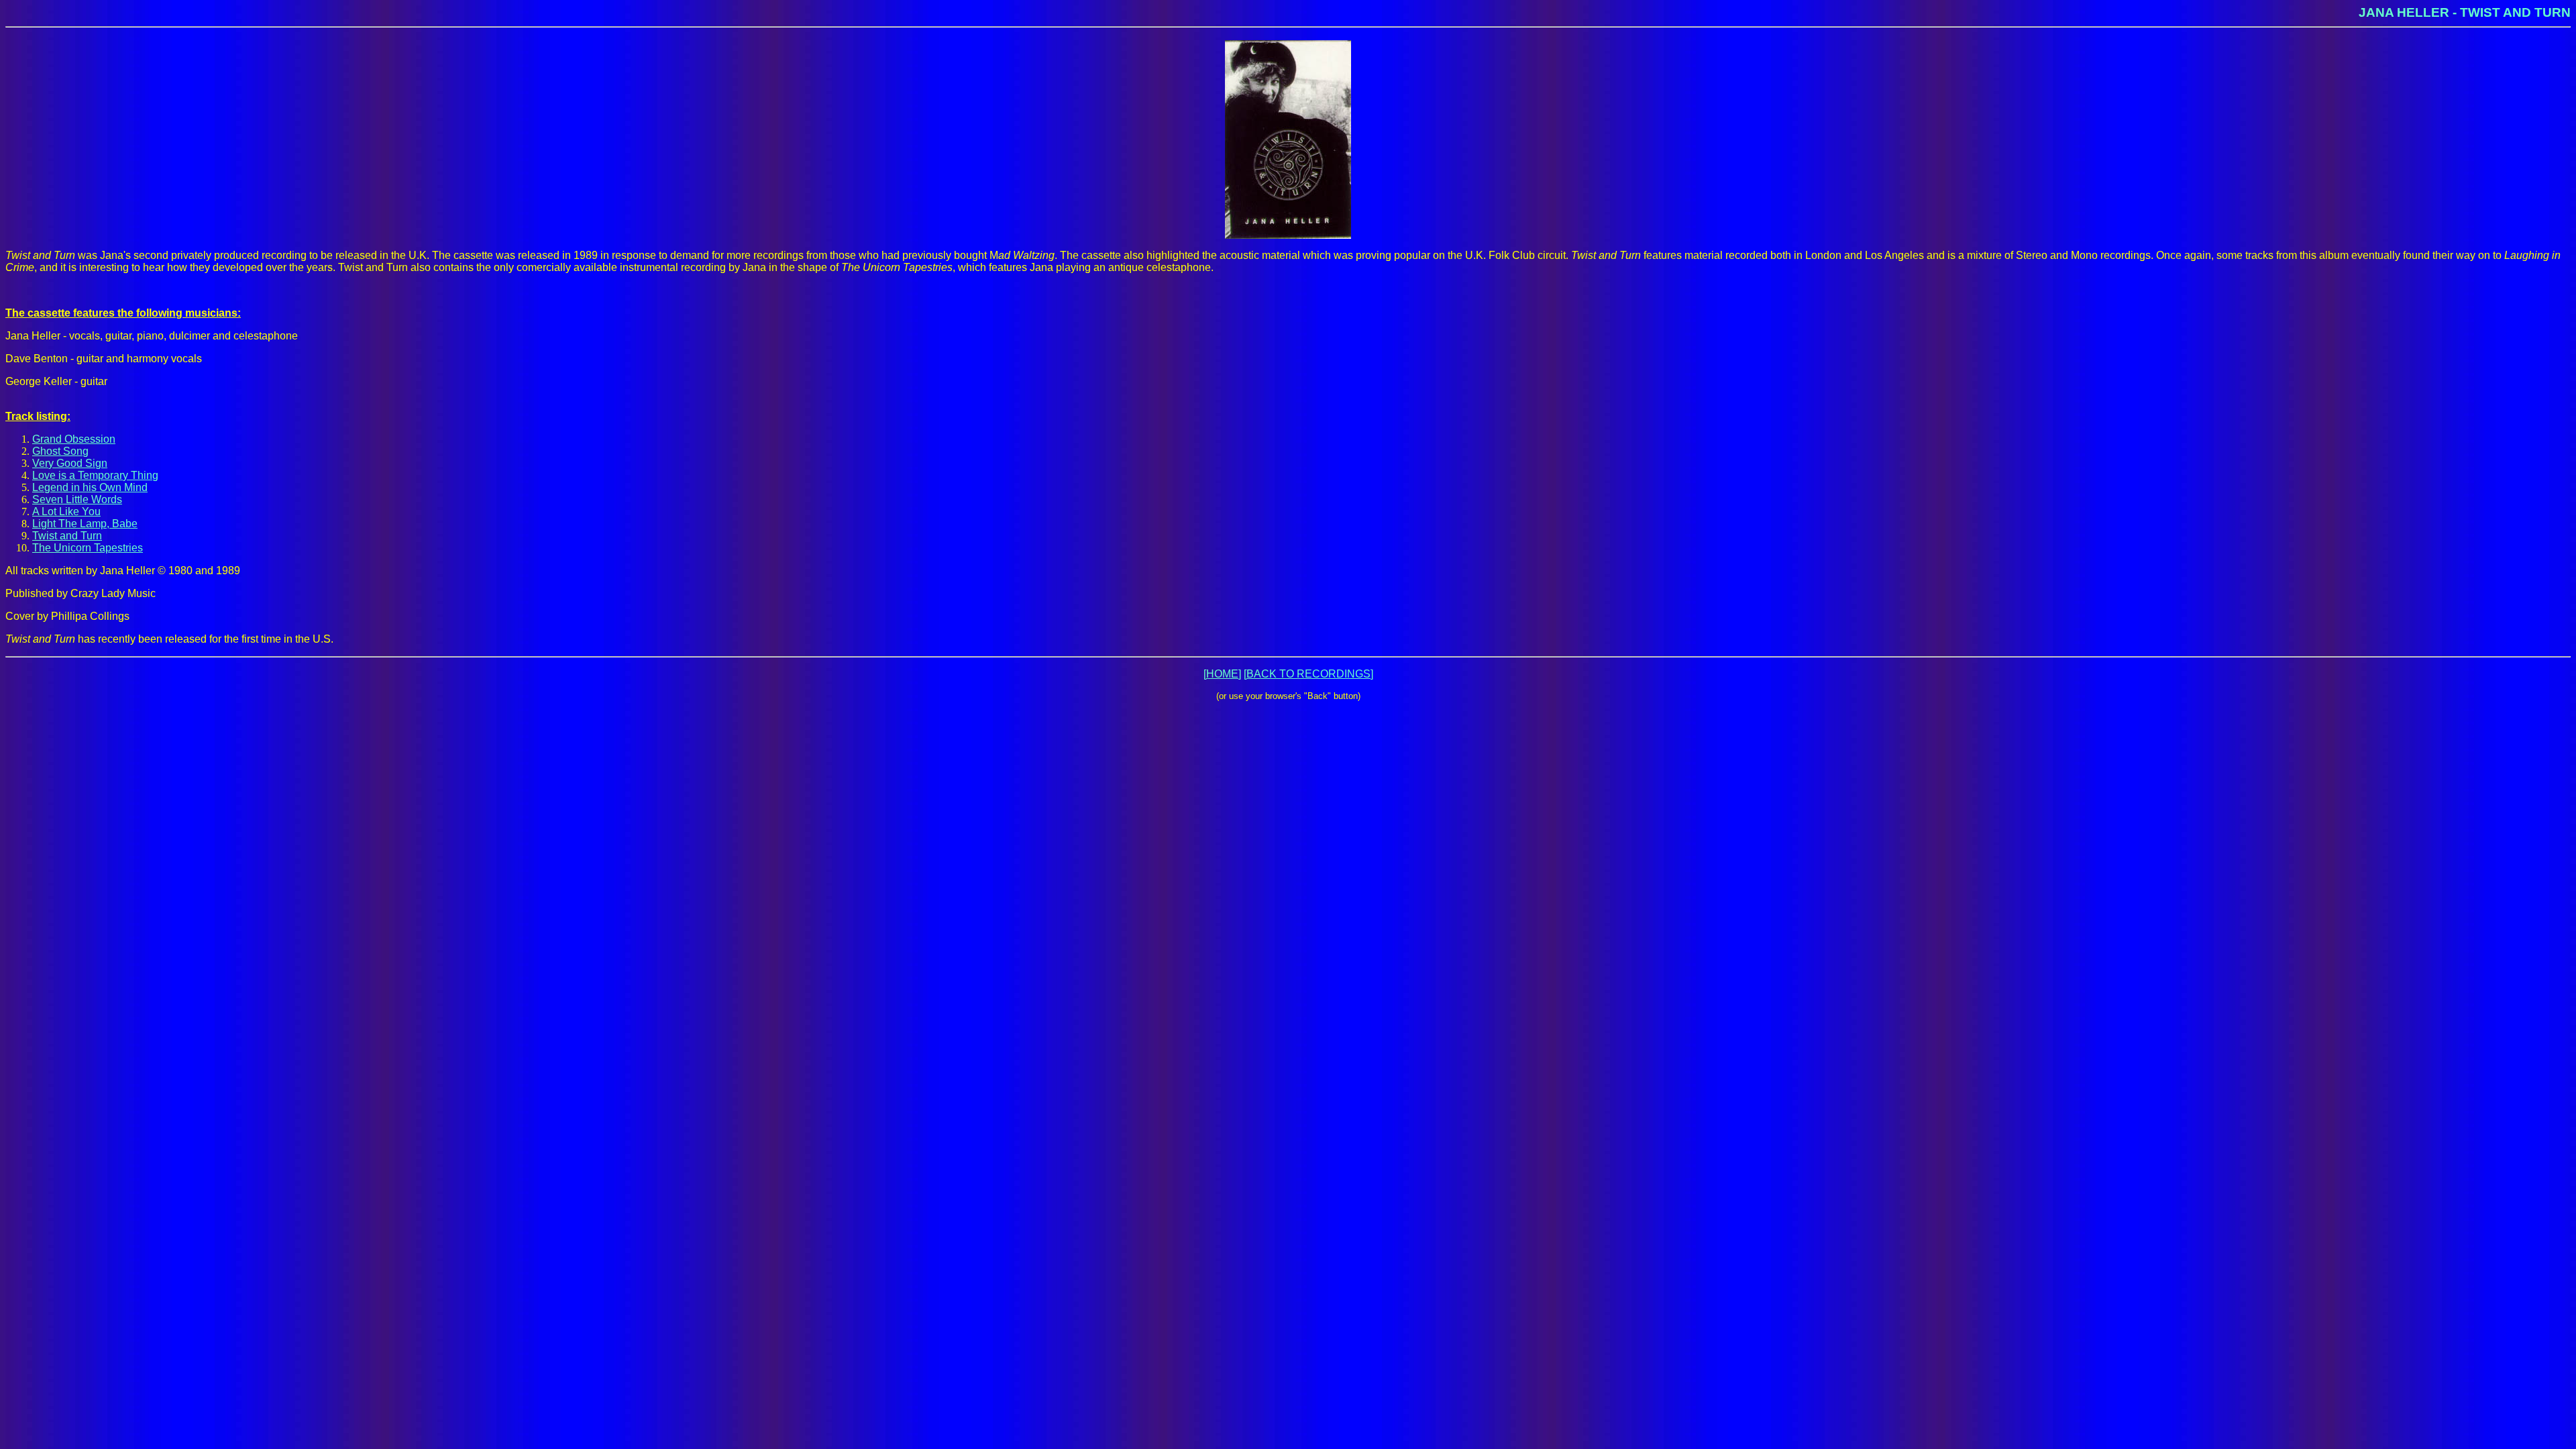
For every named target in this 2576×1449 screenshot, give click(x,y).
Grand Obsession (74, 439)
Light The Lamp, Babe (85, 524)
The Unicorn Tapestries (88, 548)
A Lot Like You (66, 512)
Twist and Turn (67, 536)
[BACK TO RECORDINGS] (1308, 674)
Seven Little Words (77, 499)
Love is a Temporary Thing (95, 475)
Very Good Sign (70, 463)
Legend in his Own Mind (90, 487)
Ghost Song (60, 451)
